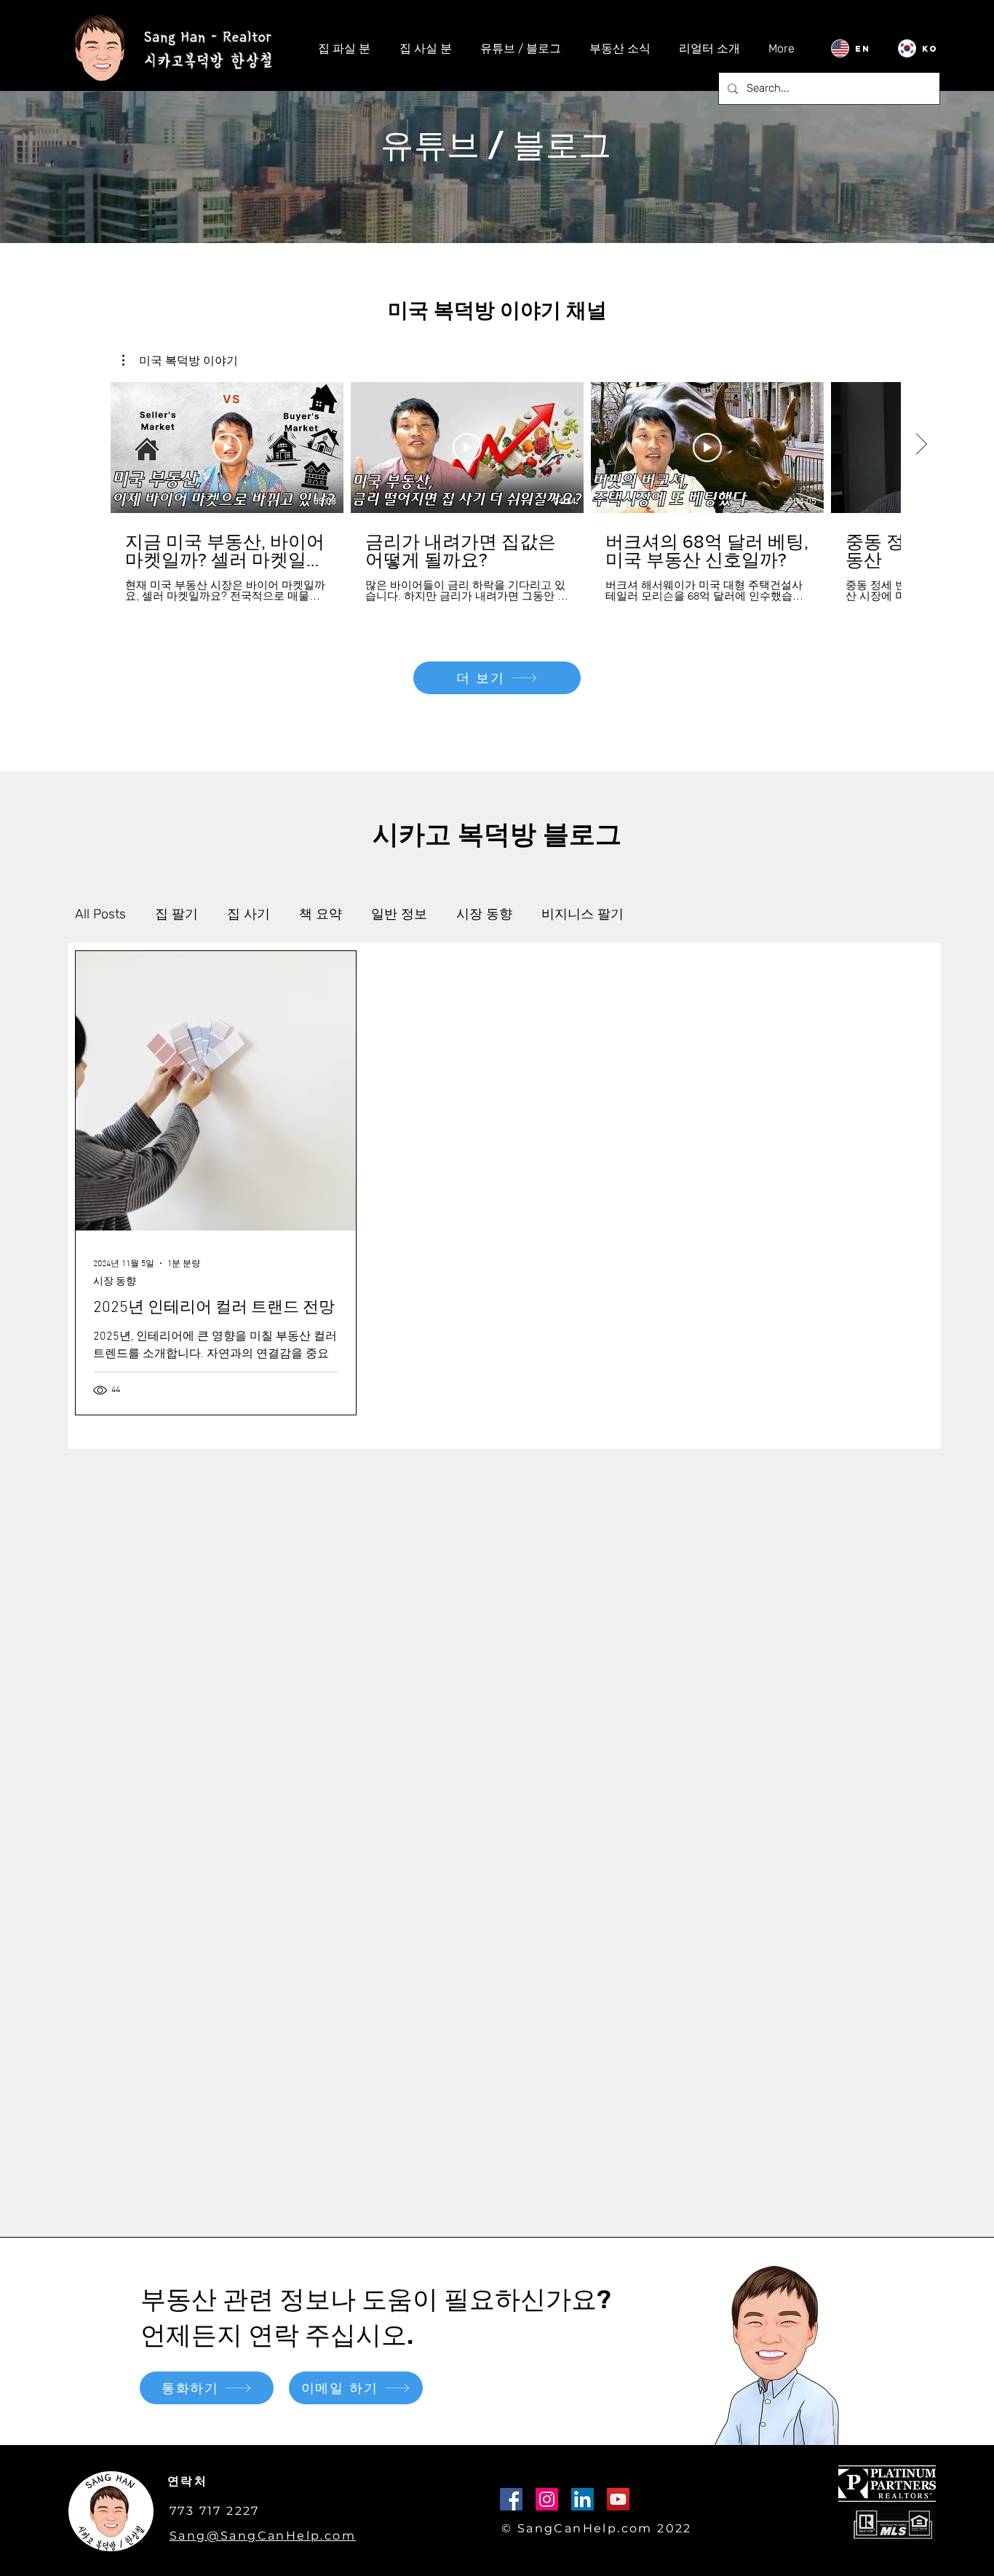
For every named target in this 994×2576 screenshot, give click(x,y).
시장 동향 (484, 914)
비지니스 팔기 (583, 914)
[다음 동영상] (921, 445)
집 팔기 (176, 914)
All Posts (100, 914)
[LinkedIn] (583, 2499)
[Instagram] (547, 2499)
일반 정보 (399, 914)
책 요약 (321, 914)
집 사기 (249, 914)
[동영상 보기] (227, 448)
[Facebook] (511, 2499)
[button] (180, 360)
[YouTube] (618, 2499)
